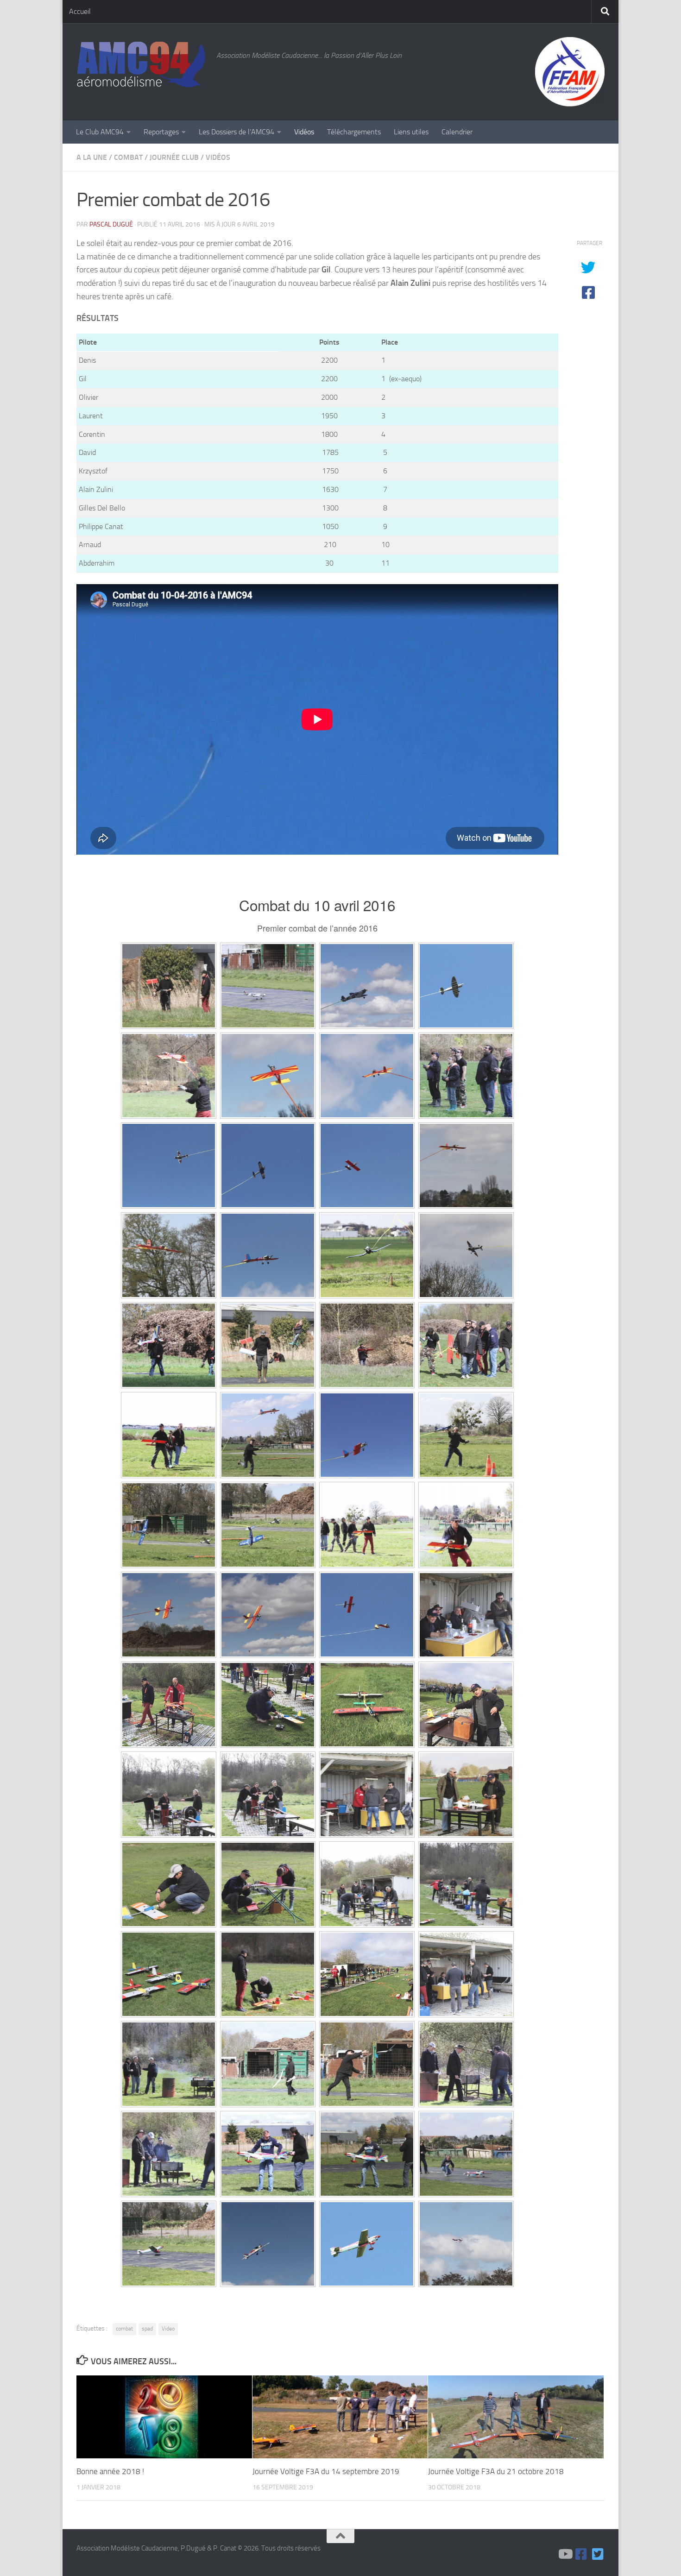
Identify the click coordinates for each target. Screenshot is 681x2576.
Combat (128, 157)
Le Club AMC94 (100, 132)
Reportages (161, 132)
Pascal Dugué (111, 224)
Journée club (174, 157)
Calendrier (457, 132)
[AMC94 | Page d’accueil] (142, 65)
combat (124, 2329)
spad (147, 2329)
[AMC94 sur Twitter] (598, 2554)
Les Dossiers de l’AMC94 (236, 132)
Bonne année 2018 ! (110, 2471)
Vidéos (304, 132)
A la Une (92, 157)
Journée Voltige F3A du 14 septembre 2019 (326, 2471)
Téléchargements (354, 132)
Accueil (80, 11)
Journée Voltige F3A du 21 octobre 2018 (496, 2471)
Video (168, 2329)
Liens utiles (411, 132)
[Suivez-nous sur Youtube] (565, 2554)
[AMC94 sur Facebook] (581, 2554)
